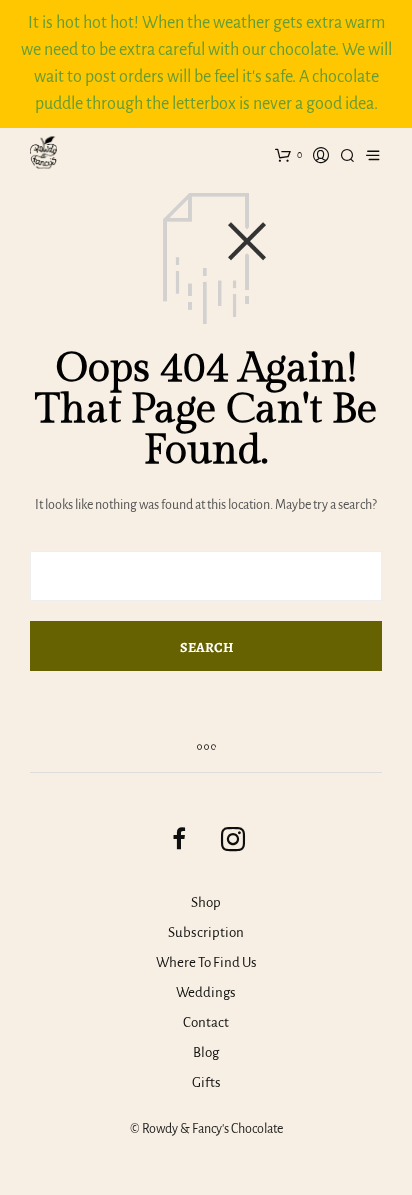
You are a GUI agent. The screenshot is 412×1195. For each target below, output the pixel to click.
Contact (206, 1022)
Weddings (206, 992)
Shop (206, 902)
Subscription (206, 932)
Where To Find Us (206, 962)
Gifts (206, 1082)
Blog (206, 1052)
